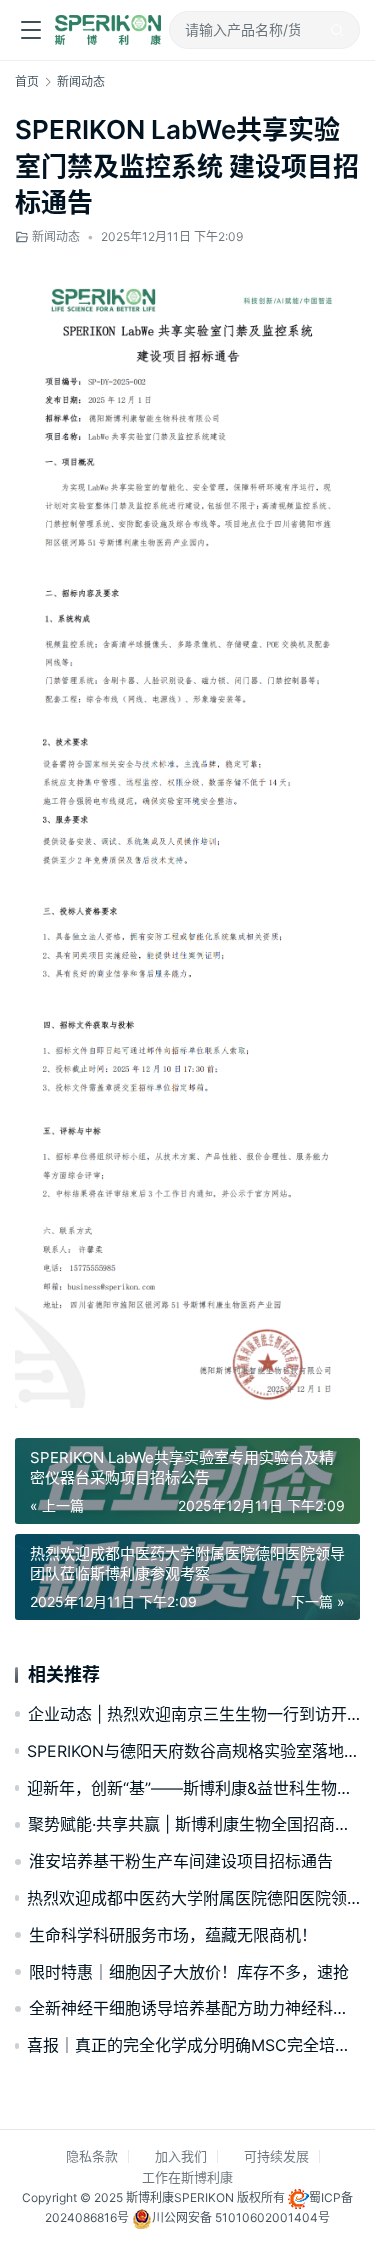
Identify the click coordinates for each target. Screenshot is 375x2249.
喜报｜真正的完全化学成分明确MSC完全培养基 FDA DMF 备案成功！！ (193, 2045)
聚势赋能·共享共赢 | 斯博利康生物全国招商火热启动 (194, 1824)
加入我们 (181, 2156)
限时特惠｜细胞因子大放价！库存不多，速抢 (189, 1972)
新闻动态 (56, 236)
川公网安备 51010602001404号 (241, 2217)
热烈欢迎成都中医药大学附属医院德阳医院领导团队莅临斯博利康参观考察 (193, 1898)
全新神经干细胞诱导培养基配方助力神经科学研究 (194, 2008)
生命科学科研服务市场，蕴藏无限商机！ (173, 1935)
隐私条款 (92, 2156)
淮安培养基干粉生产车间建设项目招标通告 (181, 1861)
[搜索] (337, 30)
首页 (27, 81)
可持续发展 (276, 2156)
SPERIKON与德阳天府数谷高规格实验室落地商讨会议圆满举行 (193, 1751)
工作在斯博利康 (187, 2177)
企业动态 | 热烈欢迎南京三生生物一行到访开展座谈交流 (194, 1714)
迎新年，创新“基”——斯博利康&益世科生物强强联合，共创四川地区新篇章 (193, 1788)
